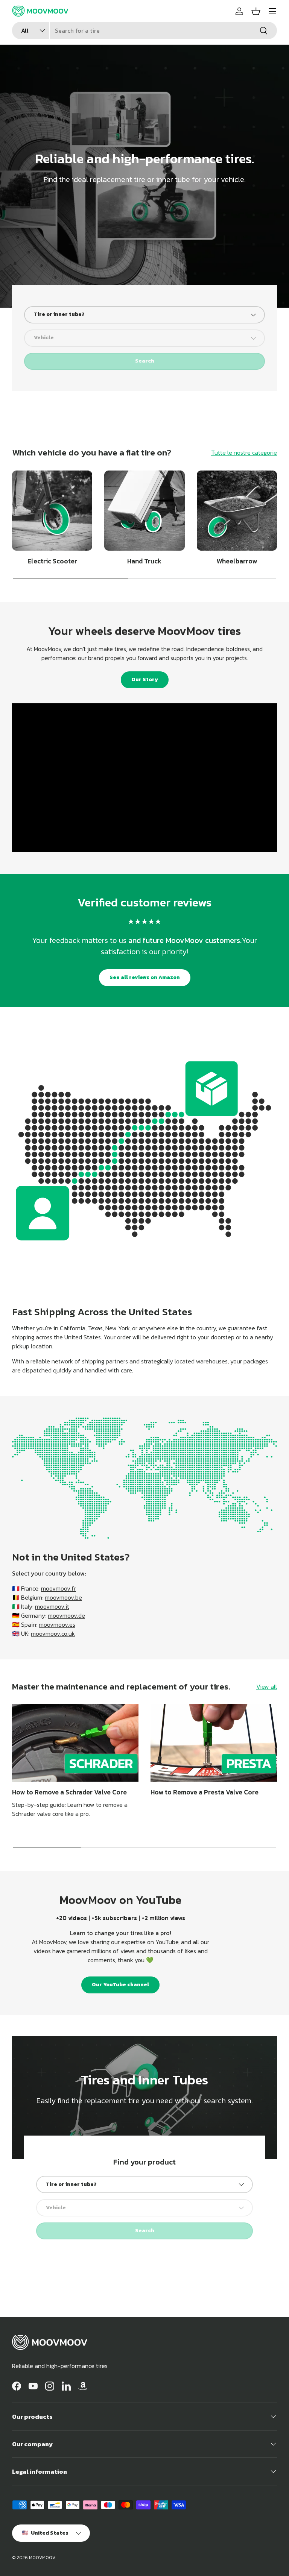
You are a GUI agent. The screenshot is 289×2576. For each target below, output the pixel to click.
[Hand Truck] (144, 511)
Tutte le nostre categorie (244, 452)
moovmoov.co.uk (53, 1633)
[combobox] (144, 30)
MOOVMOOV (42, 2558)
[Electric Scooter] (52, 511)
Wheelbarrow (237, 561)
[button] (256, 11)
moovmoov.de (66, 1615)
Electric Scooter (52, 561)
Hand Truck (144, 561)
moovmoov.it (52, 1606)
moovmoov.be (63, 1597)
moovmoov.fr (59, 1588)
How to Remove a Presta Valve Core (205, 1792)
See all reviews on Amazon (145, 977)
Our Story (145, 679)
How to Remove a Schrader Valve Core (69, 1792)
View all (267, 1686)
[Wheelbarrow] (237, 511)
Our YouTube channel (120, 1985)
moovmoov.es (57, 1624)
